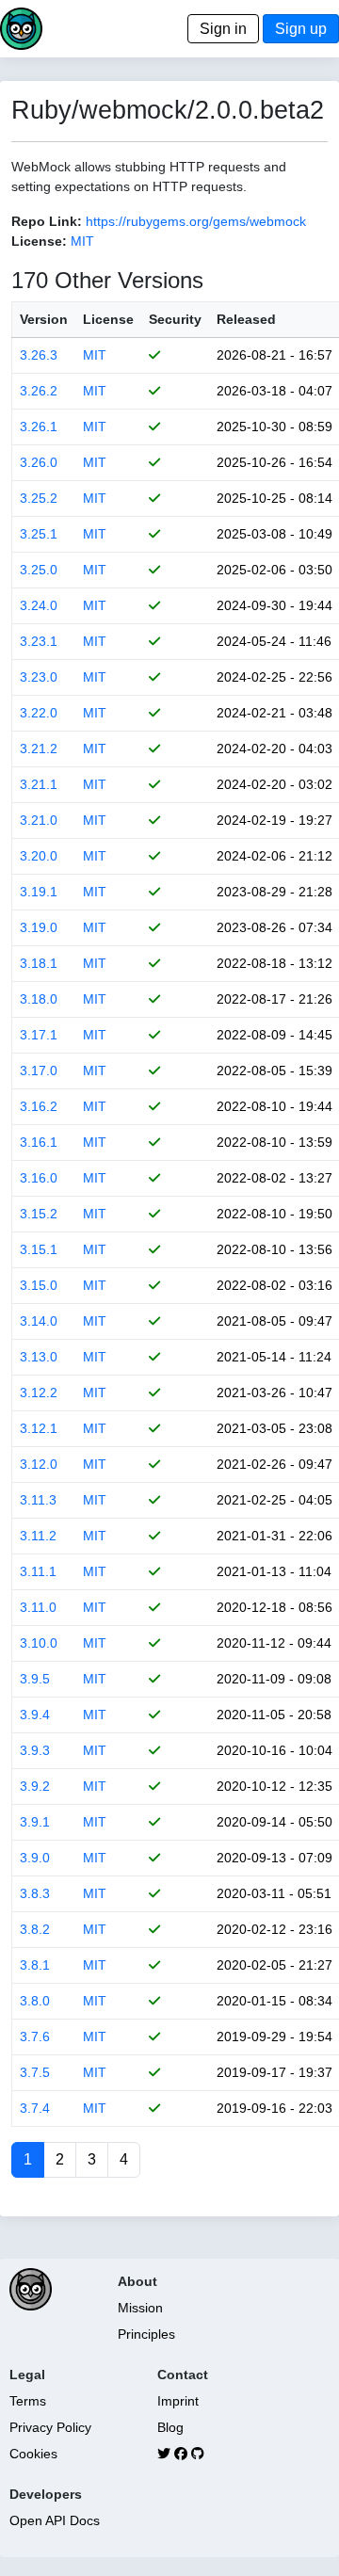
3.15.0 (39, 1285)
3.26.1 (39, 427)
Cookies (33, 2454)
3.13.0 (39, 1357)
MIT (82, 241)
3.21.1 (39, 784)
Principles (146, 2334)
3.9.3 (35, 1750)
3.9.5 (35, 1679)
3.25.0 (39, 570)
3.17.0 (39, 1071)
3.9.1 (35, 1822)
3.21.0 (39, 820)
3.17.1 (39, 1035)
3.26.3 (39, 355)
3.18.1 (39, 963)
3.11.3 (38, 1500)
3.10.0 (39, 1643)
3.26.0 (39, 462)
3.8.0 (35, 2001)
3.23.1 (39, 641)
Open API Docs (55, 2520)
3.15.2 (39, 1214)
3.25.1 (39, 534)
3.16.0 (39, 1178)
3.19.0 (39, 927)
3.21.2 (39, 749)
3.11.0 (38, 1607)
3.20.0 (39, 856)
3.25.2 (39, 498)
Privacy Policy (50, 2427)
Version (44, 319)
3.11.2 (38, 1536)
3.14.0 (39, 1321)
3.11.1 (38, 1571)
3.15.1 (39, 1249)
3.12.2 (39, 1393)
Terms (28, 2401)
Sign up (301, 29)
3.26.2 (39, 391)
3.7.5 (35, 2072)
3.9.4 (35, 1715)
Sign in (223, 29)
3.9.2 (35, 1786)
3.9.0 (35, 1858)
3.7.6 (35, 2037)
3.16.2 (39, 1106)
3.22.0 (39, 713)
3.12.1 (39, 1428)
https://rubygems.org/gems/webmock (196, 221)
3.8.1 (35, 1965)
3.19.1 (39, 892)
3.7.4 (35, 2108)
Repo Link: (47, 221)
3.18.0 (39, 999)
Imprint (178, 2401)
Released (246, 319)
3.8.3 (35, 1893)
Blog (170, 2427)
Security (175, 319)
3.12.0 (39, 1464)
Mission (140, 2308)
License (108, 319)
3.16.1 (39, 1142)
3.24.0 (39, 605)
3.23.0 (39, 677)
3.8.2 (35, 1929)
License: (39, 241)
